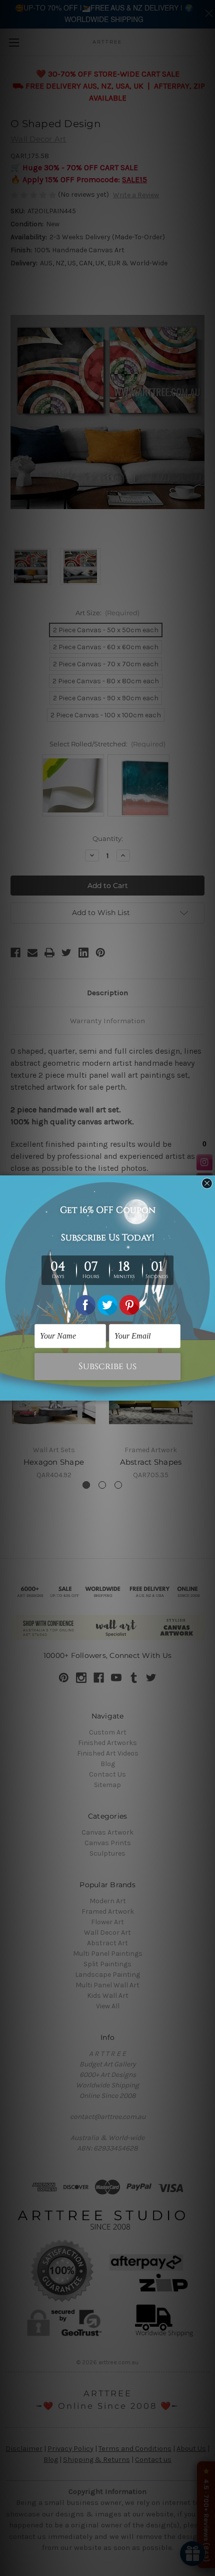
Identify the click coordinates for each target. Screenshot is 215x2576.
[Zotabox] (208, 1392)
